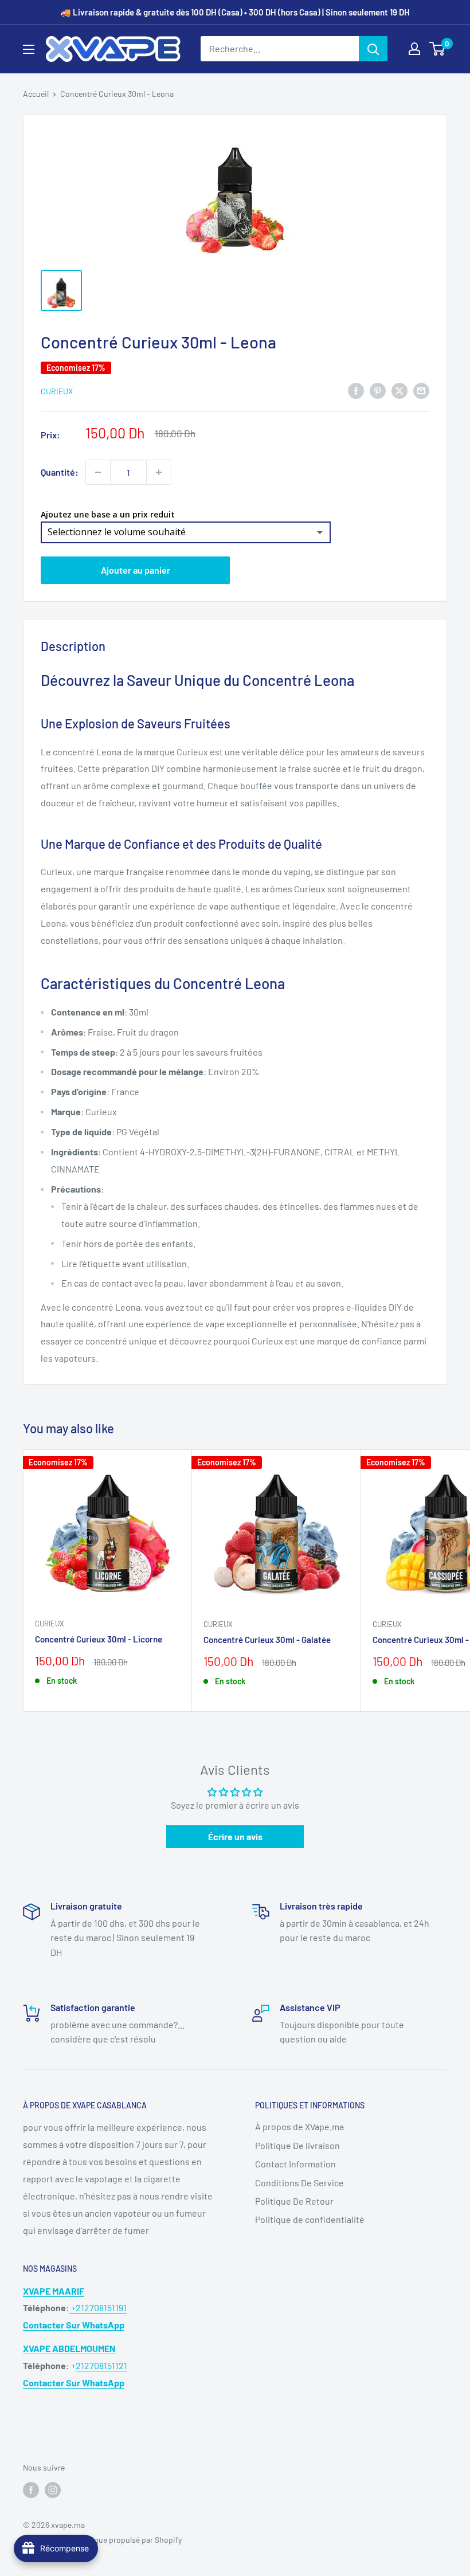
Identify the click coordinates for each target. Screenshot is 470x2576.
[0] (438, 49)
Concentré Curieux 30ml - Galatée (267, 1640)
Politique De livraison (297, 2145)
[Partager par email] (421, 390)
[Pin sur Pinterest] (378, 390)
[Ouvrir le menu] (29, 49)
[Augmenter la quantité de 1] (159, 472)
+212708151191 (98, 2308)
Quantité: (60, 472)
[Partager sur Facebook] (356, 390)
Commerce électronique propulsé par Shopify (102, 2540)
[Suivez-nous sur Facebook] (31, 2489)
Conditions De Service (299, 2183)
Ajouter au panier (136, 570)
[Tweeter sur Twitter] (399, 390)
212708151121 (101, 2365)
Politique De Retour (294, 2201)
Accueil (36, 94)
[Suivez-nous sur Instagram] (53, 2489)
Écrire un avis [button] (235, 1836)
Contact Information (295, 2164)
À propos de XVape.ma (299, 2126)
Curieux (57, 391)
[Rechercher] (373, 49)
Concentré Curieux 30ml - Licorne (99, 1639)
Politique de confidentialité (310, 2219)
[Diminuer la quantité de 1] (98, 472)
